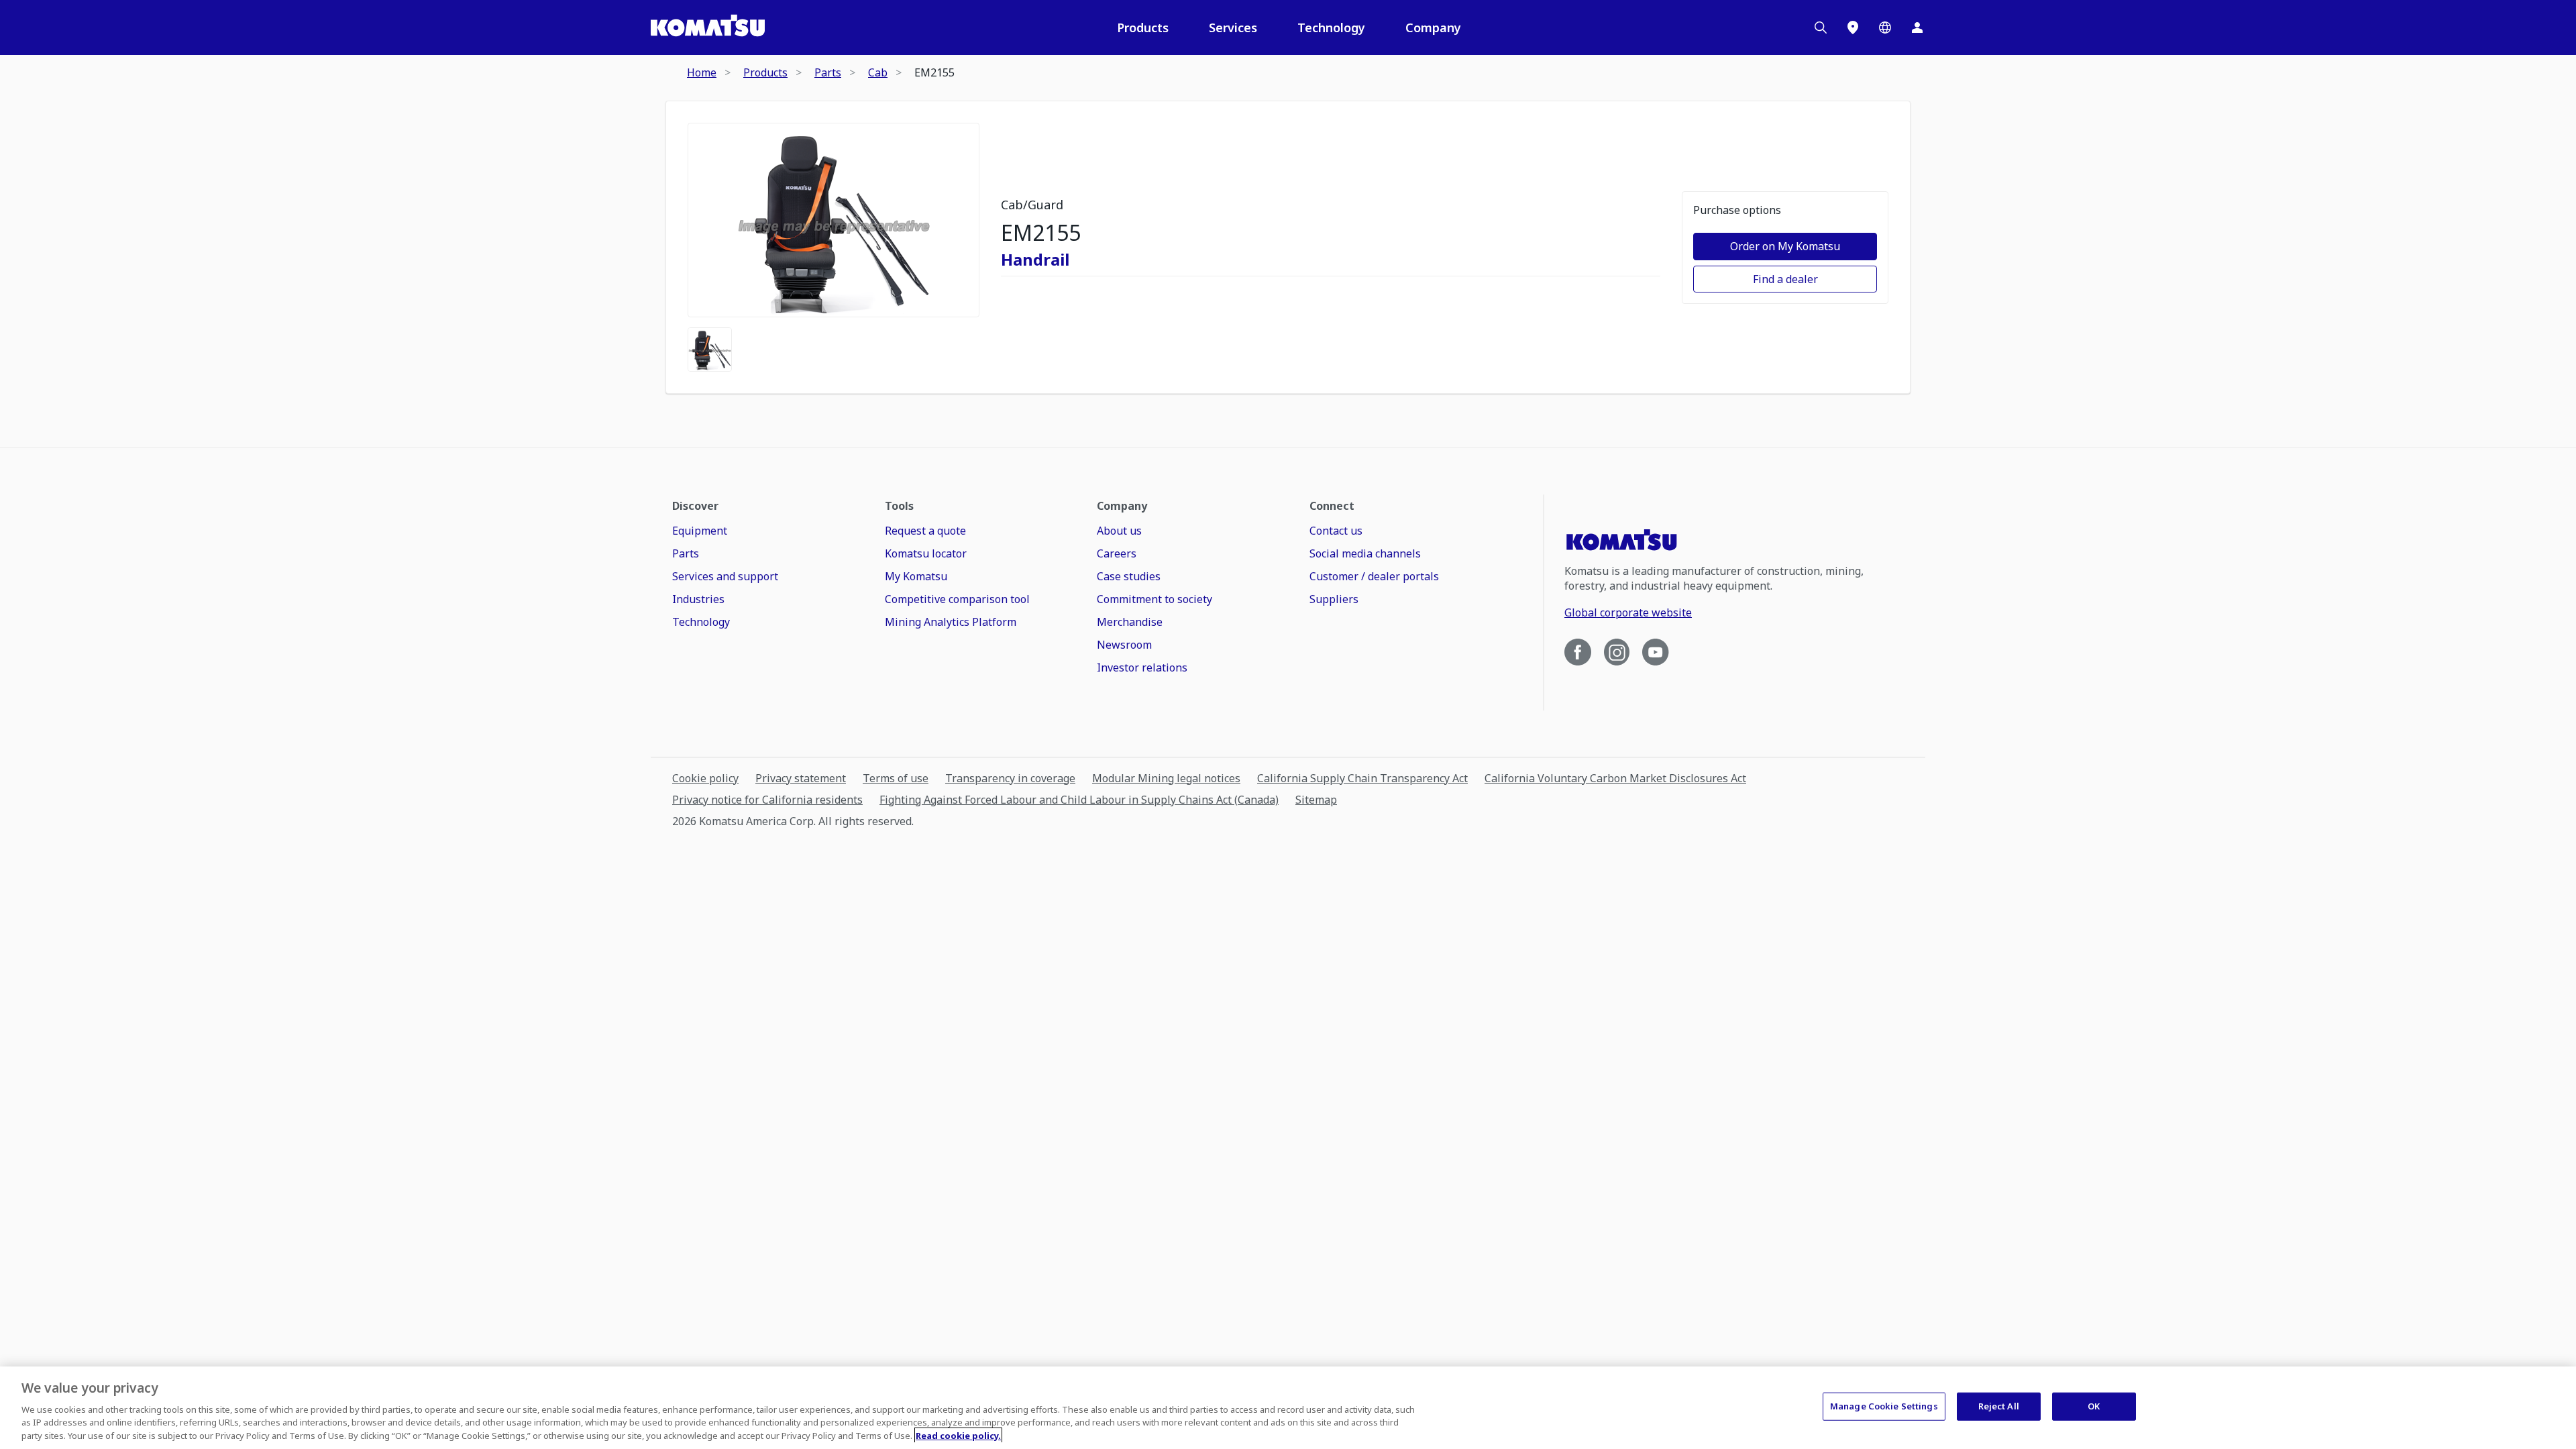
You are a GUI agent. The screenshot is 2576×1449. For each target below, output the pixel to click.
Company (1433, 28)
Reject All (1999, 1406)
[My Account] (1917, 28)
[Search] (1821, 28)
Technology (1331, 28)
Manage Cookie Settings (1884, 1406)
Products (1143, 28)
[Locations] (1853, 28)
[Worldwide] (1885, 28)
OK (2094, 1406)
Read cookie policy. (958, 1435)
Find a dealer (1785, 279)
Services (1233, 28)
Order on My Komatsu (1785, 246)
